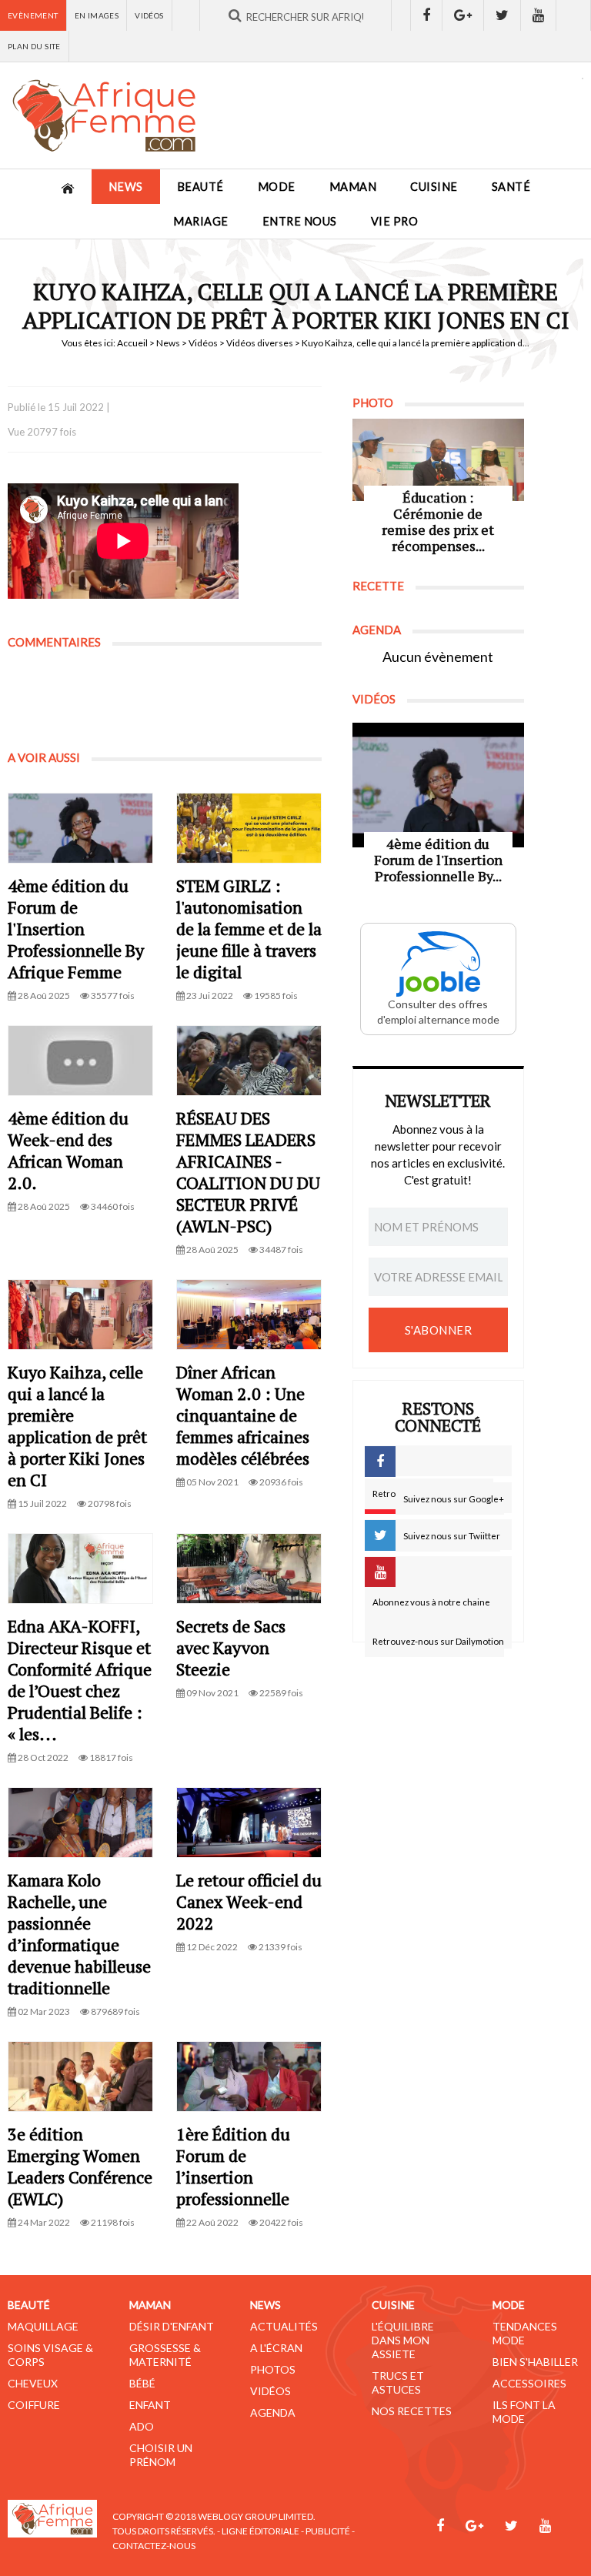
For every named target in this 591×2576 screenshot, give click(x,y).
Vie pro (395, 221)
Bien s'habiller (535, 2362)
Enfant (150, 2405)
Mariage (201, 221)
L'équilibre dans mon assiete (403, 2340)
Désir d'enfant (172, 2326)
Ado (142, 2426)
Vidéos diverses (260, 343)
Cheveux (33, 2383)
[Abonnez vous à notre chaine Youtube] (539, 15)
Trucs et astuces (398, 2382)
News (126, 187)
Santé (511, 187)
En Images (97, 15)
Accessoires (529, 2383)
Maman (353, 187)
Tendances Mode (525, 2333)
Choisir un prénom (161, 2455)
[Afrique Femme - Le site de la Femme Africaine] (104, 115)
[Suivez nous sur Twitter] (503, 15)
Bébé (142, 2383)
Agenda (273, 2412)
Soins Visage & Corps (50, 2355)
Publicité (328, 2531)
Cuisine (434, 187)
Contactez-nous (154, 2546)
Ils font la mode (524, 2412)
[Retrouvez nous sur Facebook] (426, 15)
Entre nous (300, 221)
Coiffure (34, 2405)
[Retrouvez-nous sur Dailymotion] (574, 15)
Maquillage (43, 2326)
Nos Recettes (412, 2411)
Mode (277, 187)
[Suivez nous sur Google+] (463, 15)
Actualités (284, 2326)
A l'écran (276, 2348)
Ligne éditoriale (260, 2531)
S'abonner (439, 1330)
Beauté (200, 187)
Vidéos (149, 15)
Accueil (132, 343)
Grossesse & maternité (165, 2355)
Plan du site (34, 46)
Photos (273, 2369)
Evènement (33, 15)
